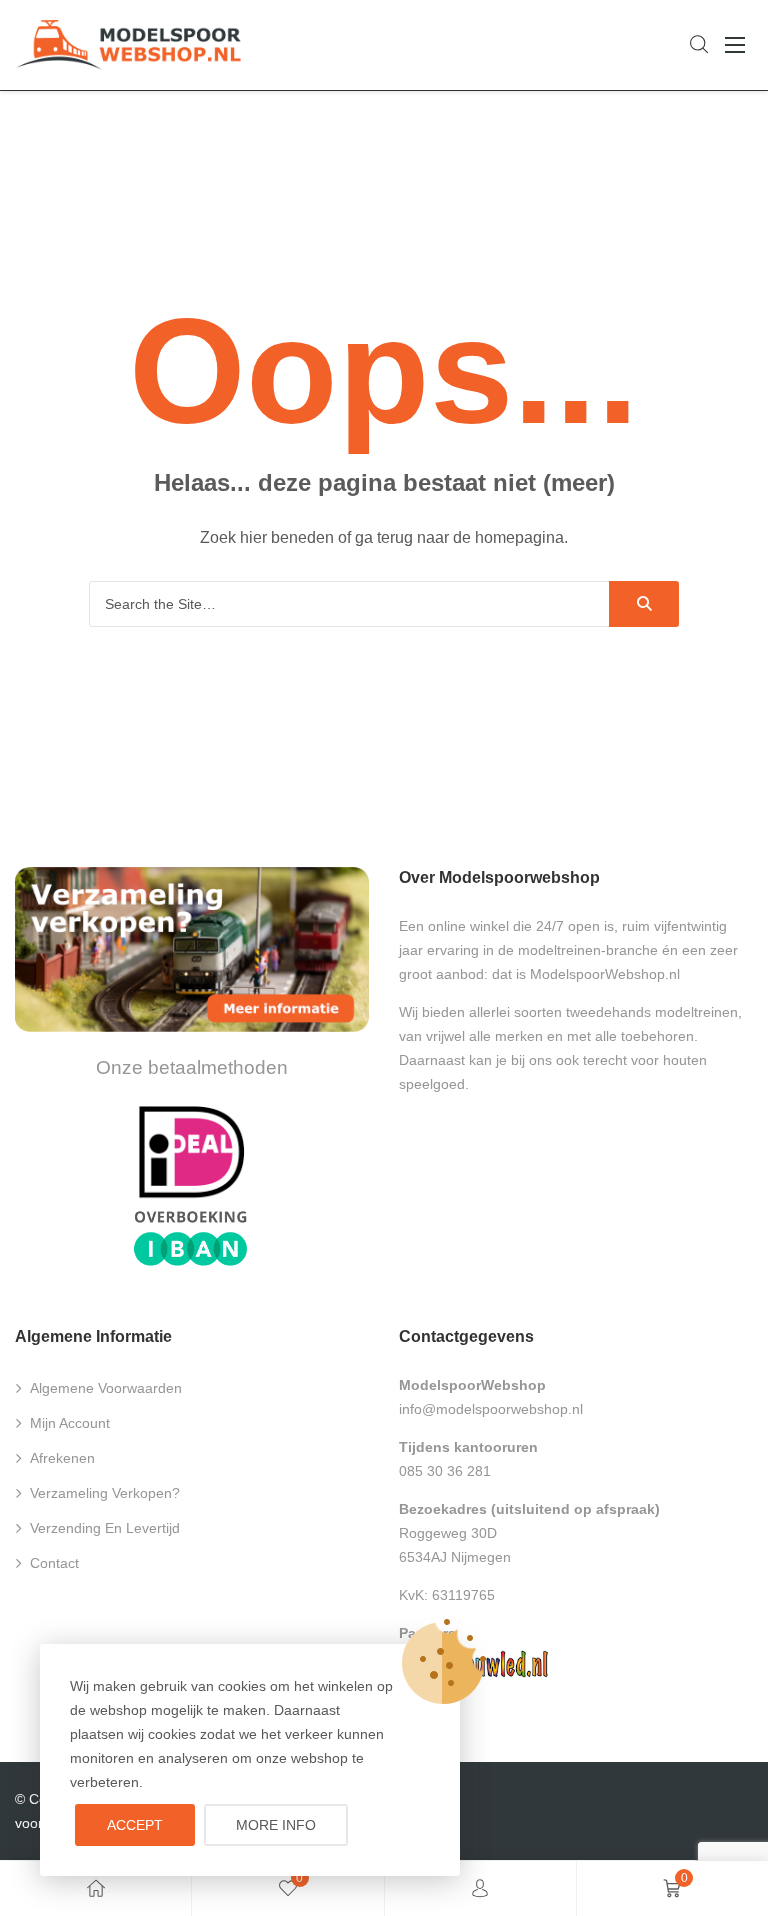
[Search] (644, 604)
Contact (54, 1563)
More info (276, 1825)
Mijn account (70, 1423)
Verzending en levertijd (105, 1528)
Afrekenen (62, 1458)
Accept (135, 1825)
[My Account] (480, 1888)
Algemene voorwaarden (106, 1388)
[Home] (96, 1888)
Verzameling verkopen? (105, 1493)
